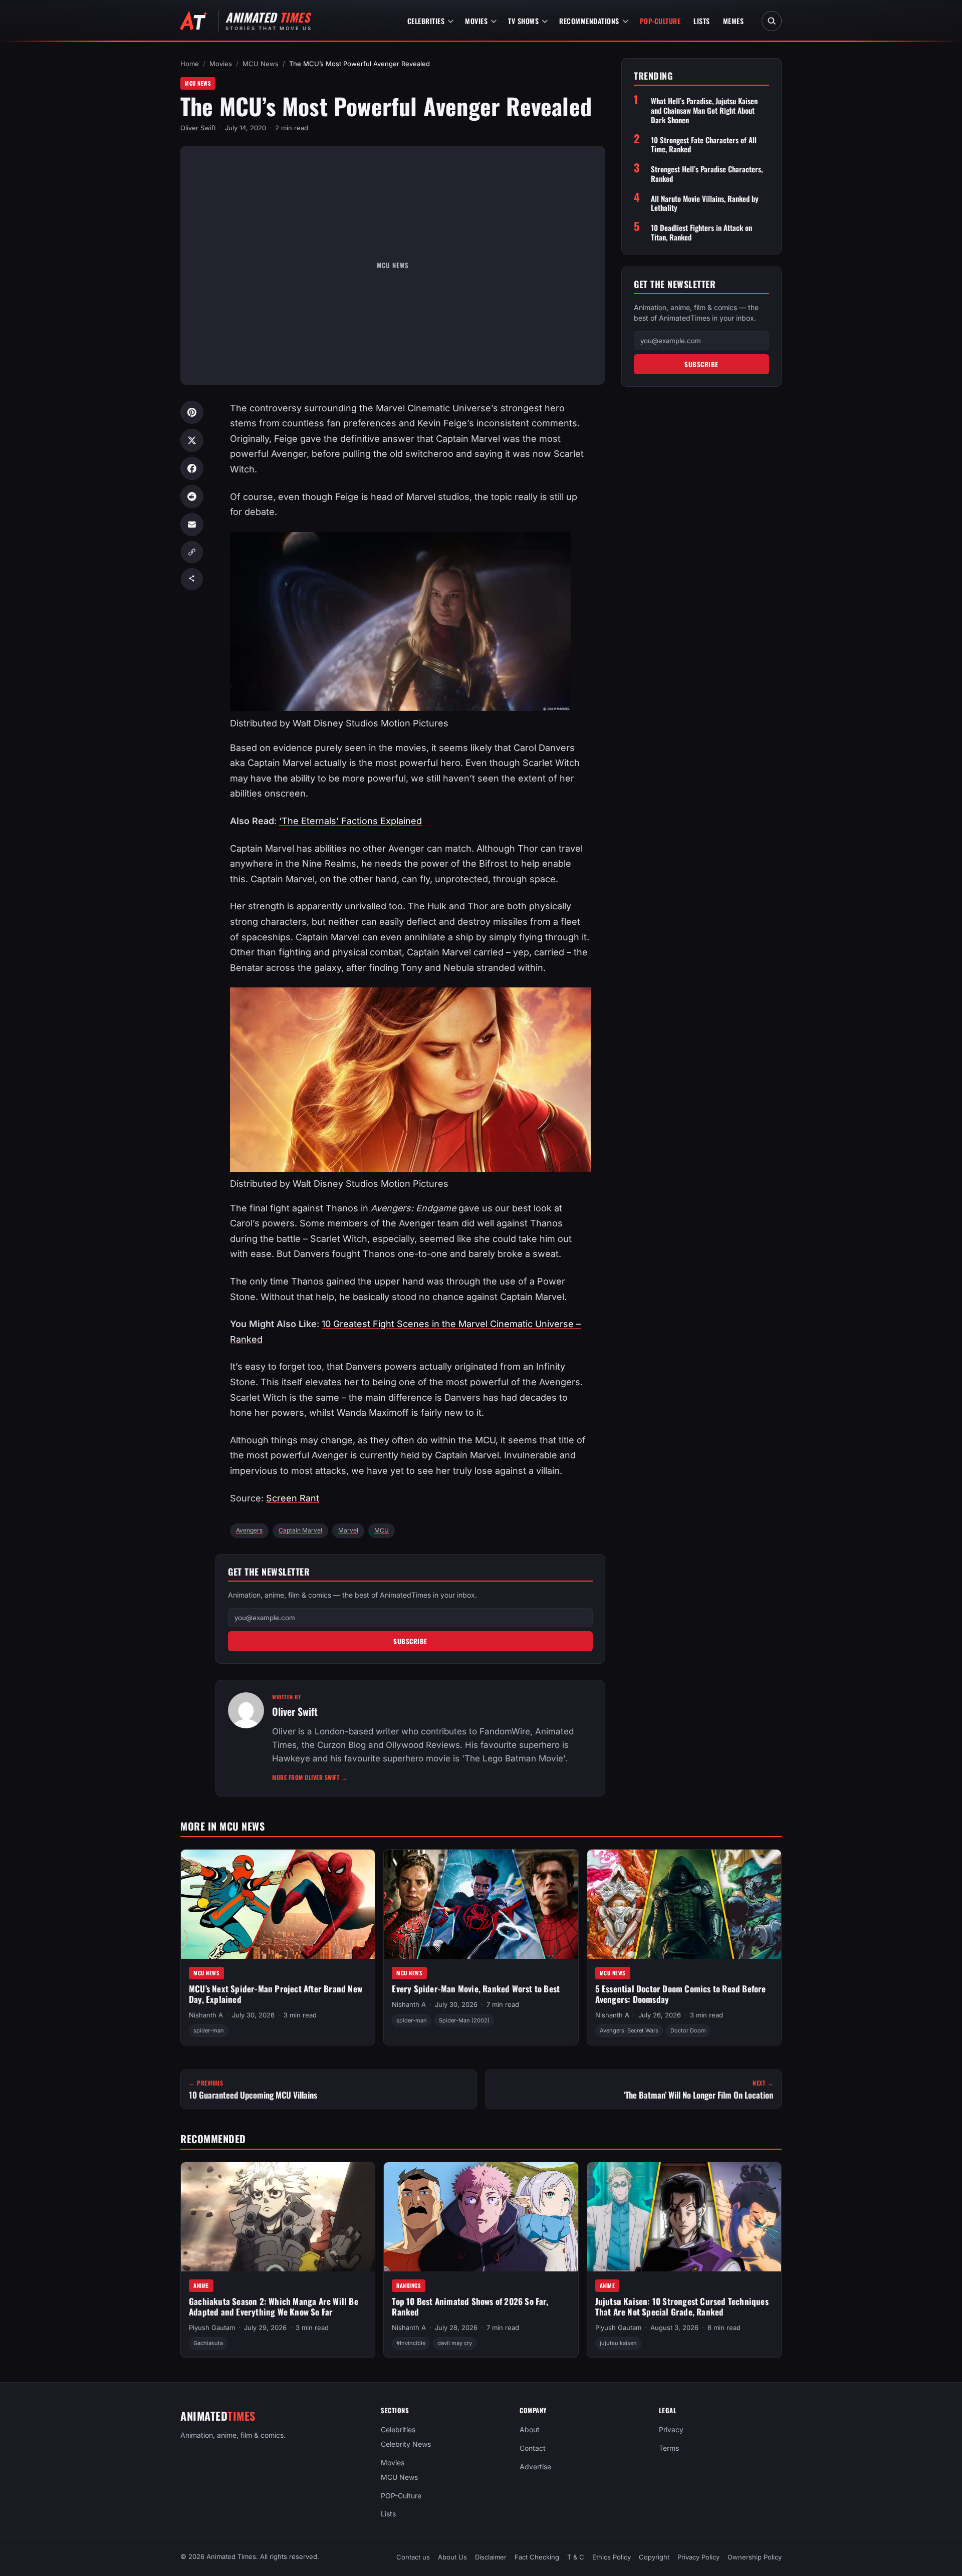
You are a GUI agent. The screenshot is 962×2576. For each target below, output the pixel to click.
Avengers (249, 1530)
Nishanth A (206, 2015)
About (530, 2429)
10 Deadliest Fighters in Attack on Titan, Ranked (701, 232)
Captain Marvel (300, 1530)
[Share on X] (192, 440)
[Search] (772, 21)
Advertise (535, 2467)
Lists (702, 21)
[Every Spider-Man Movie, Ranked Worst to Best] (481, 1904)
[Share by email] (192, 525)
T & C (576, 2557)
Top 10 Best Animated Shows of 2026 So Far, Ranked (470, 2306)
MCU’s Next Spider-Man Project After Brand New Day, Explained (276, 1994)
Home (190, 64)
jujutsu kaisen (618, 2344)
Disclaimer (491, 2557)
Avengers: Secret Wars (629, 2031)
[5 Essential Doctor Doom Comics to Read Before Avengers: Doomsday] (684, 1904)
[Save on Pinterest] (192, 412)
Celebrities (426, 21)
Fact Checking (537, 2557)
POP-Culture (660, 21)
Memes (734, 21)
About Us (452, 2557)
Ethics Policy (612, 2557)
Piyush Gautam (212, 2328)
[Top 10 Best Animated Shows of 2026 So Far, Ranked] (481, 2217)
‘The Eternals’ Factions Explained (350, 821)
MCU (382, 1530)
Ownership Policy (755, 2557)
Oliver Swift (198, 128)
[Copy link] (192, 552)
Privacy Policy (698, 2557)
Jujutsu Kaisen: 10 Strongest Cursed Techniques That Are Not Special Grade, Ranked (682, 2306)
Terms (669, 2448)
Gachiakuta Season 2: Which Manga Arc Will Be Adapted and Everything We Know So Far (274, 2306)
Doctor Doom (688, 2031)
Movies (476, 21)
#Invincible (411, 2344)
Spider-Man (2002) (464, 2020)
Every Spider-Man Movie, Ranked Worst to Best (476, 1989)
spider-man (209, 2031)
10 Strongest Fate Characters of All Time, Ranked (704, 145)
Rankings (409, 2285)
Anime (201, 2285)
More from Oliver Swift (310, 1777)
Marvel (348, 1530)
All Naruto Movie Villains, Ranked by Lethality (705, 203)
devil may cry (455, 2344)
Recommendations (589, 21)
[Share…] (192, 579)
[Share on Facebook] (192, 468)
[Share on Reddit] (192, 496)
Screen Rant (293, 1498)
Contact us (413, 2557)
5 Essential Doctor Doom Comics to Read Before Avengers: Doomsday (681, 1994)
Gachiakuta (208, 2344)
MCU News (261, 64)
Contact (533, 2448)
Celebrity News (406, 2444)
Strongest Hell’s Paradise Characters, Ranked (707, 174)
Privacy (671, 2429)
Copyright (654, 2557)
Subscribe (410, 1641)
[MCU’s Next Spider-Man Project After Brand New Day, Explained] (278, 1904)
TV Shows (523, 21)
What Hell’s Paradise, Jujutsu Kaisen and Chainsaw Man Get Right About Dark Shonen (704, 111)
